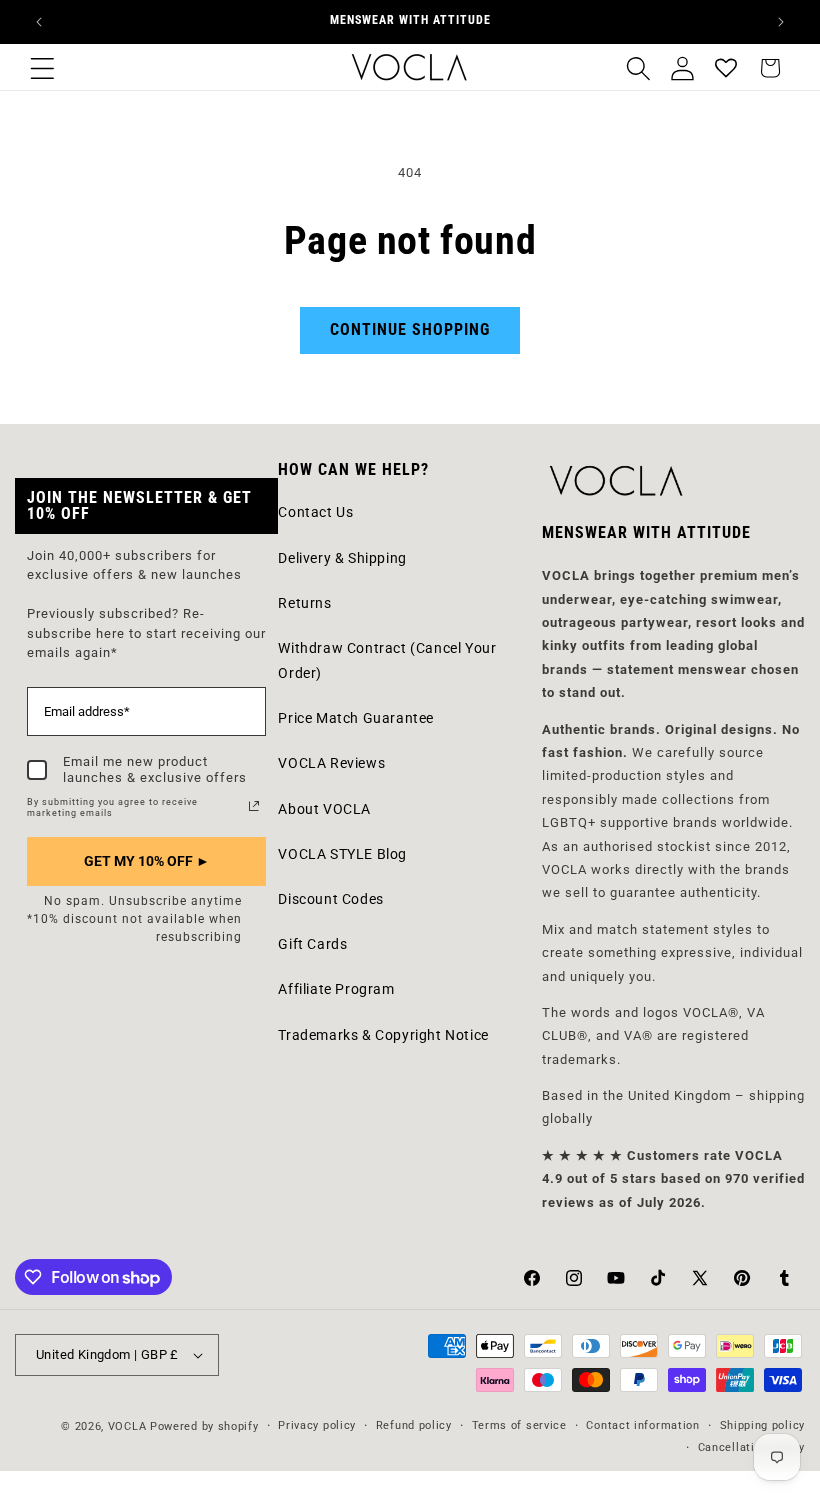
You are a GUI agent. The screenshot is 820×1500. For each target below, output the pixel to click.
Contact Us (315, 512)
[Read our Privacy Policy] (254, 806)
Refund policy (414, 1425)
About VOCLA (324, 809)
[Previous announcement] (39, 22)
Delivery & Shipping (342, 558)
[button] (42, 68)
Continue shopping (410, 329)
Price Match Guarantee (356, 718)
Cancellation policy (751, 1447)
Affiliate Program (336, 989)
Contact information (642, 1425)
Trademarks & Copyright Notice (383, 1035)
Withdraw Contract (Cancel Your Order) (387, 660)
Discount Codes (330, 899)
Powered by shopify (204, 1426)
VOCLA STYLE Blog (342, 854)
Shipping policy (763, 1425)
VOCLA (127, 1426)
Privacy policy (317, 1425)
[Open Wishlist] (726, 68)
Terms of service (519, 1425)
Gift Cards (312, 944)
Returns (304, 603)
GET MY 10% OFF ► (147, 861)
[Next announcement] (781, 22)
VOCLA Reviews (331, 763)
